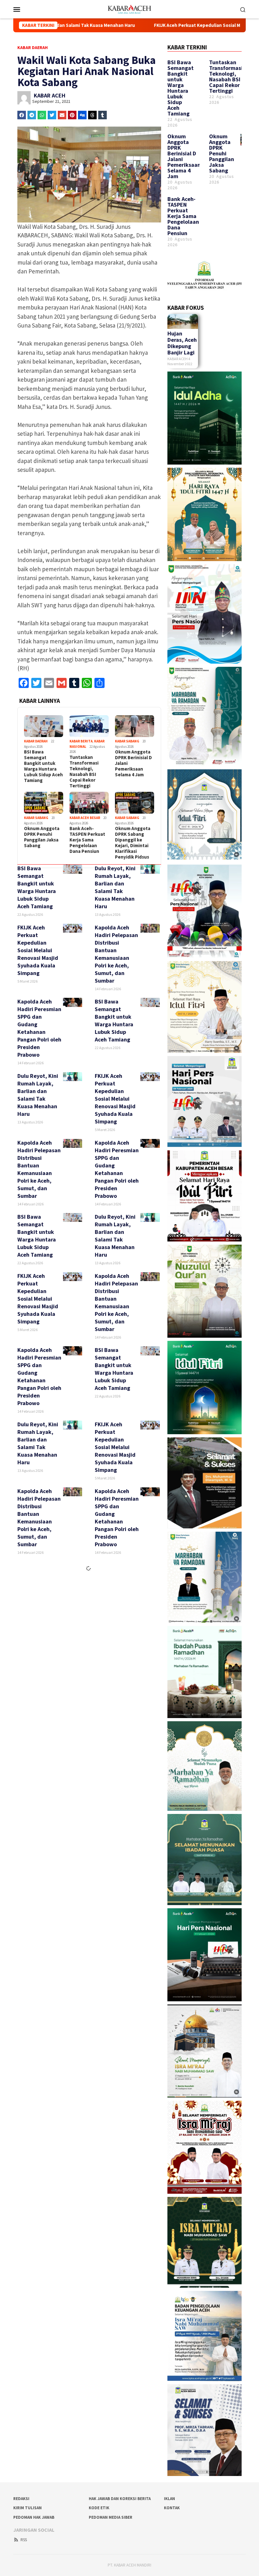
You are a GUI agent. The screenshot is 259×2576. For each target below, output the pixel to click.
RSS (24, 2540)
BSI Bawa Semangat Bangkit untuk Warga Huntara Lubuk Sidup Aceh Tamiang (43, 766)
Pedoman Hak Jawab (34, 2517)
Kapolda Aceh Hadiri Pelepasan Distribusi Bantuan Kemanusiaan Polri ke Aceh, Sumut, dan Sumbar (116, 954)
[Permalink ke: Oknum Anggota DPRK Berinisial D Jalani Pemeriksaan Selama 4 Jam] (135, 726)
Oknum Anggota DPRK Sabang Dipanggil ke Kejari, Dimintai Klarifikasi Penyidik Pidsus (133, 843)
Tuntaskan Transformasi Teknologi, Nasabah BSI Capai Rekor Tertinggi (84, 772)
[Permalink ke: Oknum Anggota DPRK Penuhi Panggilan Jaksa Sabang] (44, 803)
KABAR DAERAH (33, 47)
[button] (22, 115)
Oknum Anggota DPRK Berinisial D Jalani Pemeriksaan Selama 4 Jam (133, 763)
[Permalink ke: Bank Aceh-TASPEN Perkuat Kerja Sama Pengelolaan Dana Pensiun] (89, 803)
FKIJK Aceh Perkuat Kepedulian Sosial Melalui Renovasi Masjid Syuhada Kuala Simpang (124, 25)
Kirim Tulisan (27, 2508)
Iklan (169, 2499)
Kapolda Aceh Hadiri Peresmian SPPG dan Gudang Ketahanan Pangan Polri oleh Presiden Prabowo (39, 1028)
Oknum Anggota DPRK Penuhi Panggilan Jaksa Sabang (42, 837)
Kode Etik (99, 2508)
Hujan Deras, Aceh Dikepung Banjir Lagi (182, 343)
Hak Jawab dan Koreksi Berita (120, 2499)
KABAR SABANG (127, 741)
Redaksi (21, 2499)
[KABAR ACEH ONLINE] (129, 9)
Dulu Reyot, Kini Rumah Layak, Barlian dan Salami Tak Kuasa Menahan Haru (115, 887)
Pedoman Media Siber (111, 2517)
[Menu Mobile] (24, 9)
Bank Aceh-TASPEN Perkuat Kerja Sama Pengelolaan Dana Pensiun (87, 840)
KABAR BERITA (81, 741)
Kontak (172, 2508)
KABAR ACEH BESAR (85, 818)
